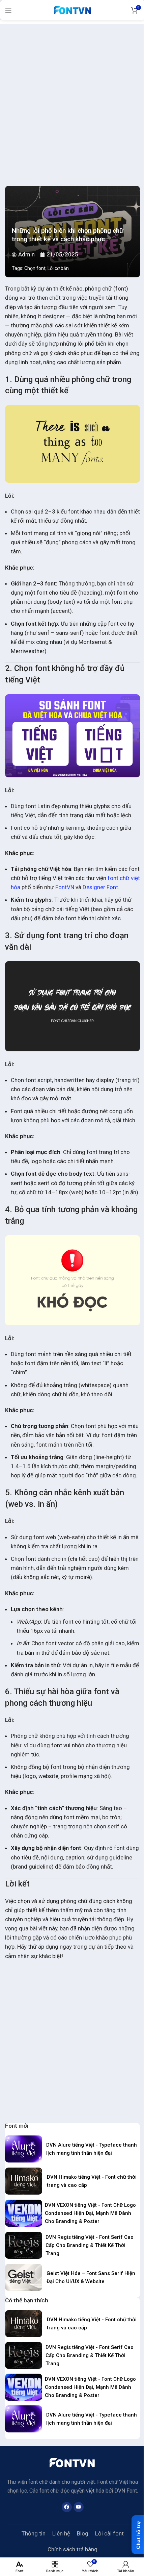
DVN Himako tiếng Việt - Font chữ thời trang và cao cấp (92, 2181)
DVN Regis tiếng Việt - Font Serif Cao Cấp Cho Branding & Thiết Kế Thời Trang (90, 2245)
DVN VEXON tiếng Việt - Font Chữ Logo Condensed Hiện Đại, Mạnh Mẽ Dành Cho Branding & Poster (90, 2213)
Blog (83, 2533)
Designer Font (100, 887)
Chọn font (35, 268)
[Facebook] (67, 2507)
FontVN (65, 887)
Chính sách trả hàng (72, 2549)
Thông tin (34, 2533)
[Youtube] (79, 2507)
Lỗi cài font (109, 2533)
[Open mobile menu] (8, 10)
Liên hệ (61, 2533)
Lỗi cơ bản (58, 268)
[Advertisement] (72, 96)
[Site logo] (72, 9)
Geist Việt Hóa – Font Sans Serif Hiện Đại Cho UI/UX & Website (91, 2277)
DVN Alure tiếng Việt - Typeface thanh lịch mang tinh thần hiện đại (92, 2149)
